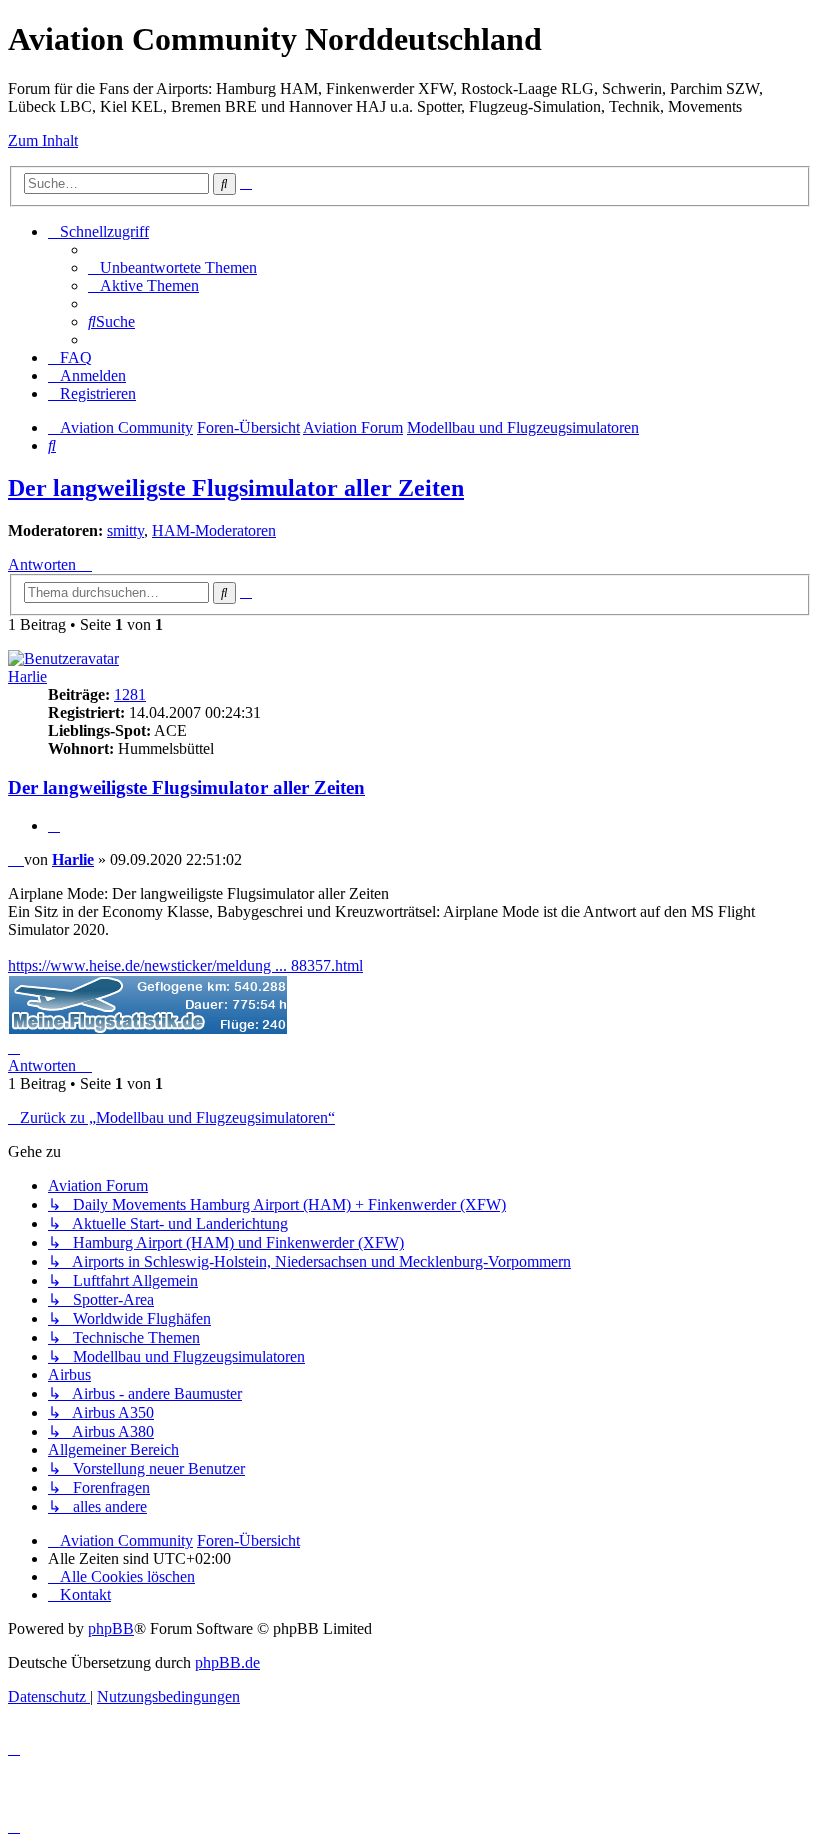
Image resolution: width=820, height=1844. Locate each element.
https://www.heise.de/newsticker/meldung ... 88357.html (185, 965)
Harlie (27, 676)
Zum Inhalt (43, 140)
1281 (130, 694)
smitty (125, 530)
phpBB (111, 1628)
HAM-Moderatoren (214, 530)
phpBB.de (227, 1662)
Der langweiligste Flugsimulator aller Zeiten (236, 488)
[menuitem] (172, 267)
